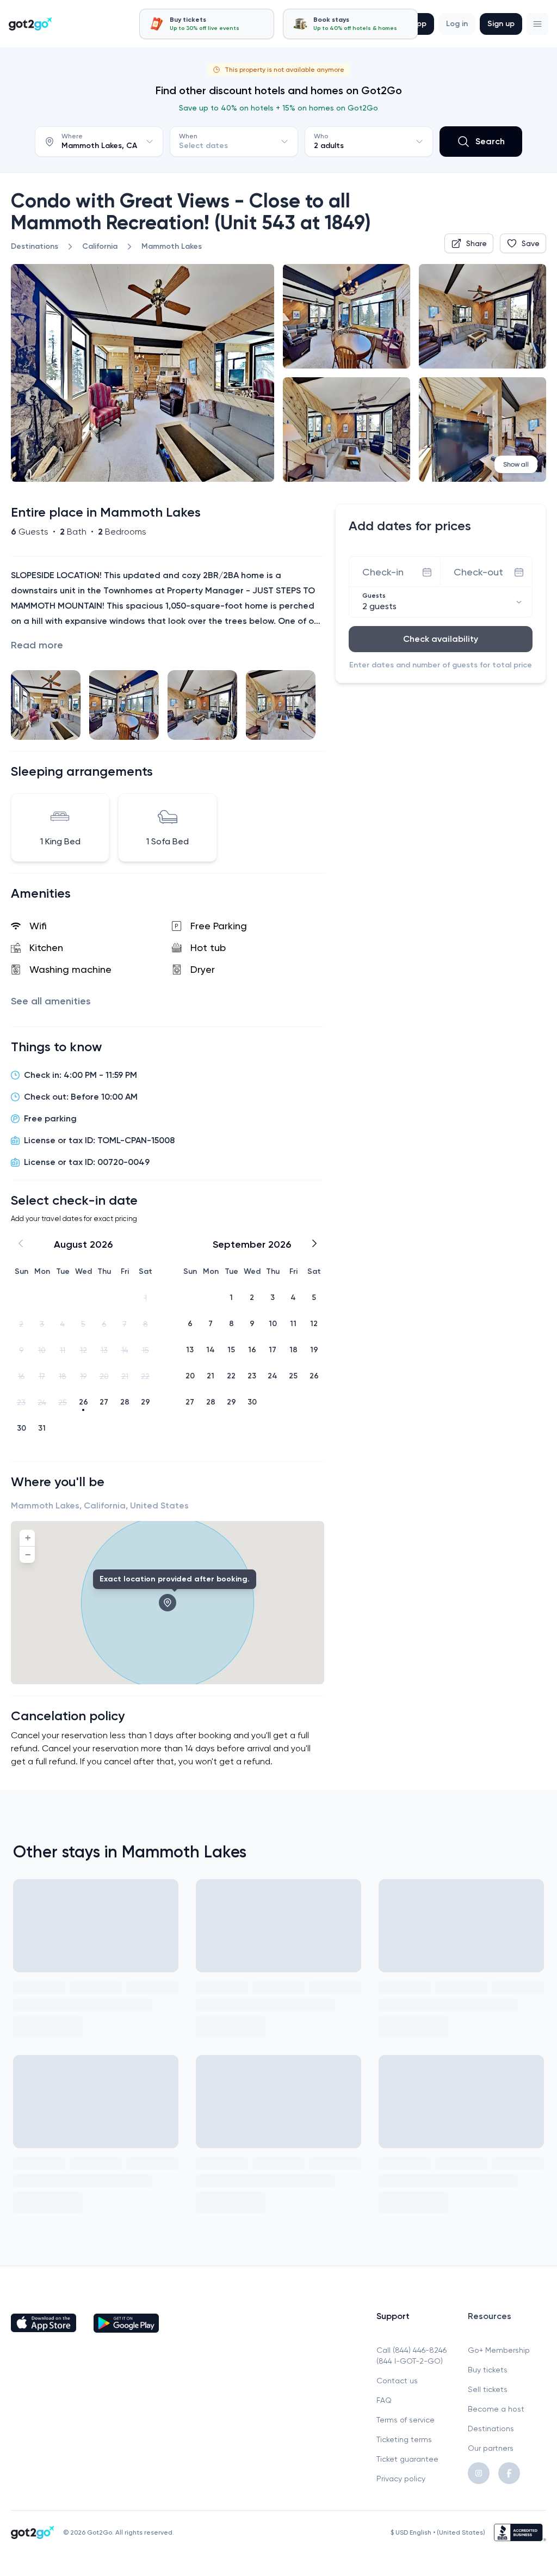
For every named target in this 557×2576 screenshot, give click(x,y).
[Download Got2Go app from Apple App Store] (44, 2323)
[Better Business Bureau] (520, 2532)
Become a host (496, 2409)
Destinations (491, 2428)
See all (51, 1001)
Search (490, 141)
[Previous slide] (28, 705)
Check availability (441, 639)
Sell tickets (488, 2389)
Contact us (397, 2381)
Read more (37, 645)
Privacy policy (401, 2479)
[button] (537, 24)
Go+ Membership (499, 2350)
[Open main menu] (537, 24)
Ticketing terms (404, 2439)
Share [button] (476, 243)
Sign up (501, 24)
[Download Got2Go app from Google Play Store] (126, 2323)
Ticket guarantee (407, 2459)
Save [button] (531, 243)
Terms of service (406, 2420)
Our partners (491, 2448)
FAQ (384, 2400)
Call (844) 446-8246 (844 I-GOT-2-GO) (411, 2356)
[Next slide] (307, 705)
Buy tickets (488, 2370)
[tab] (207, 24)
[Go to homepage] (30, 24)
